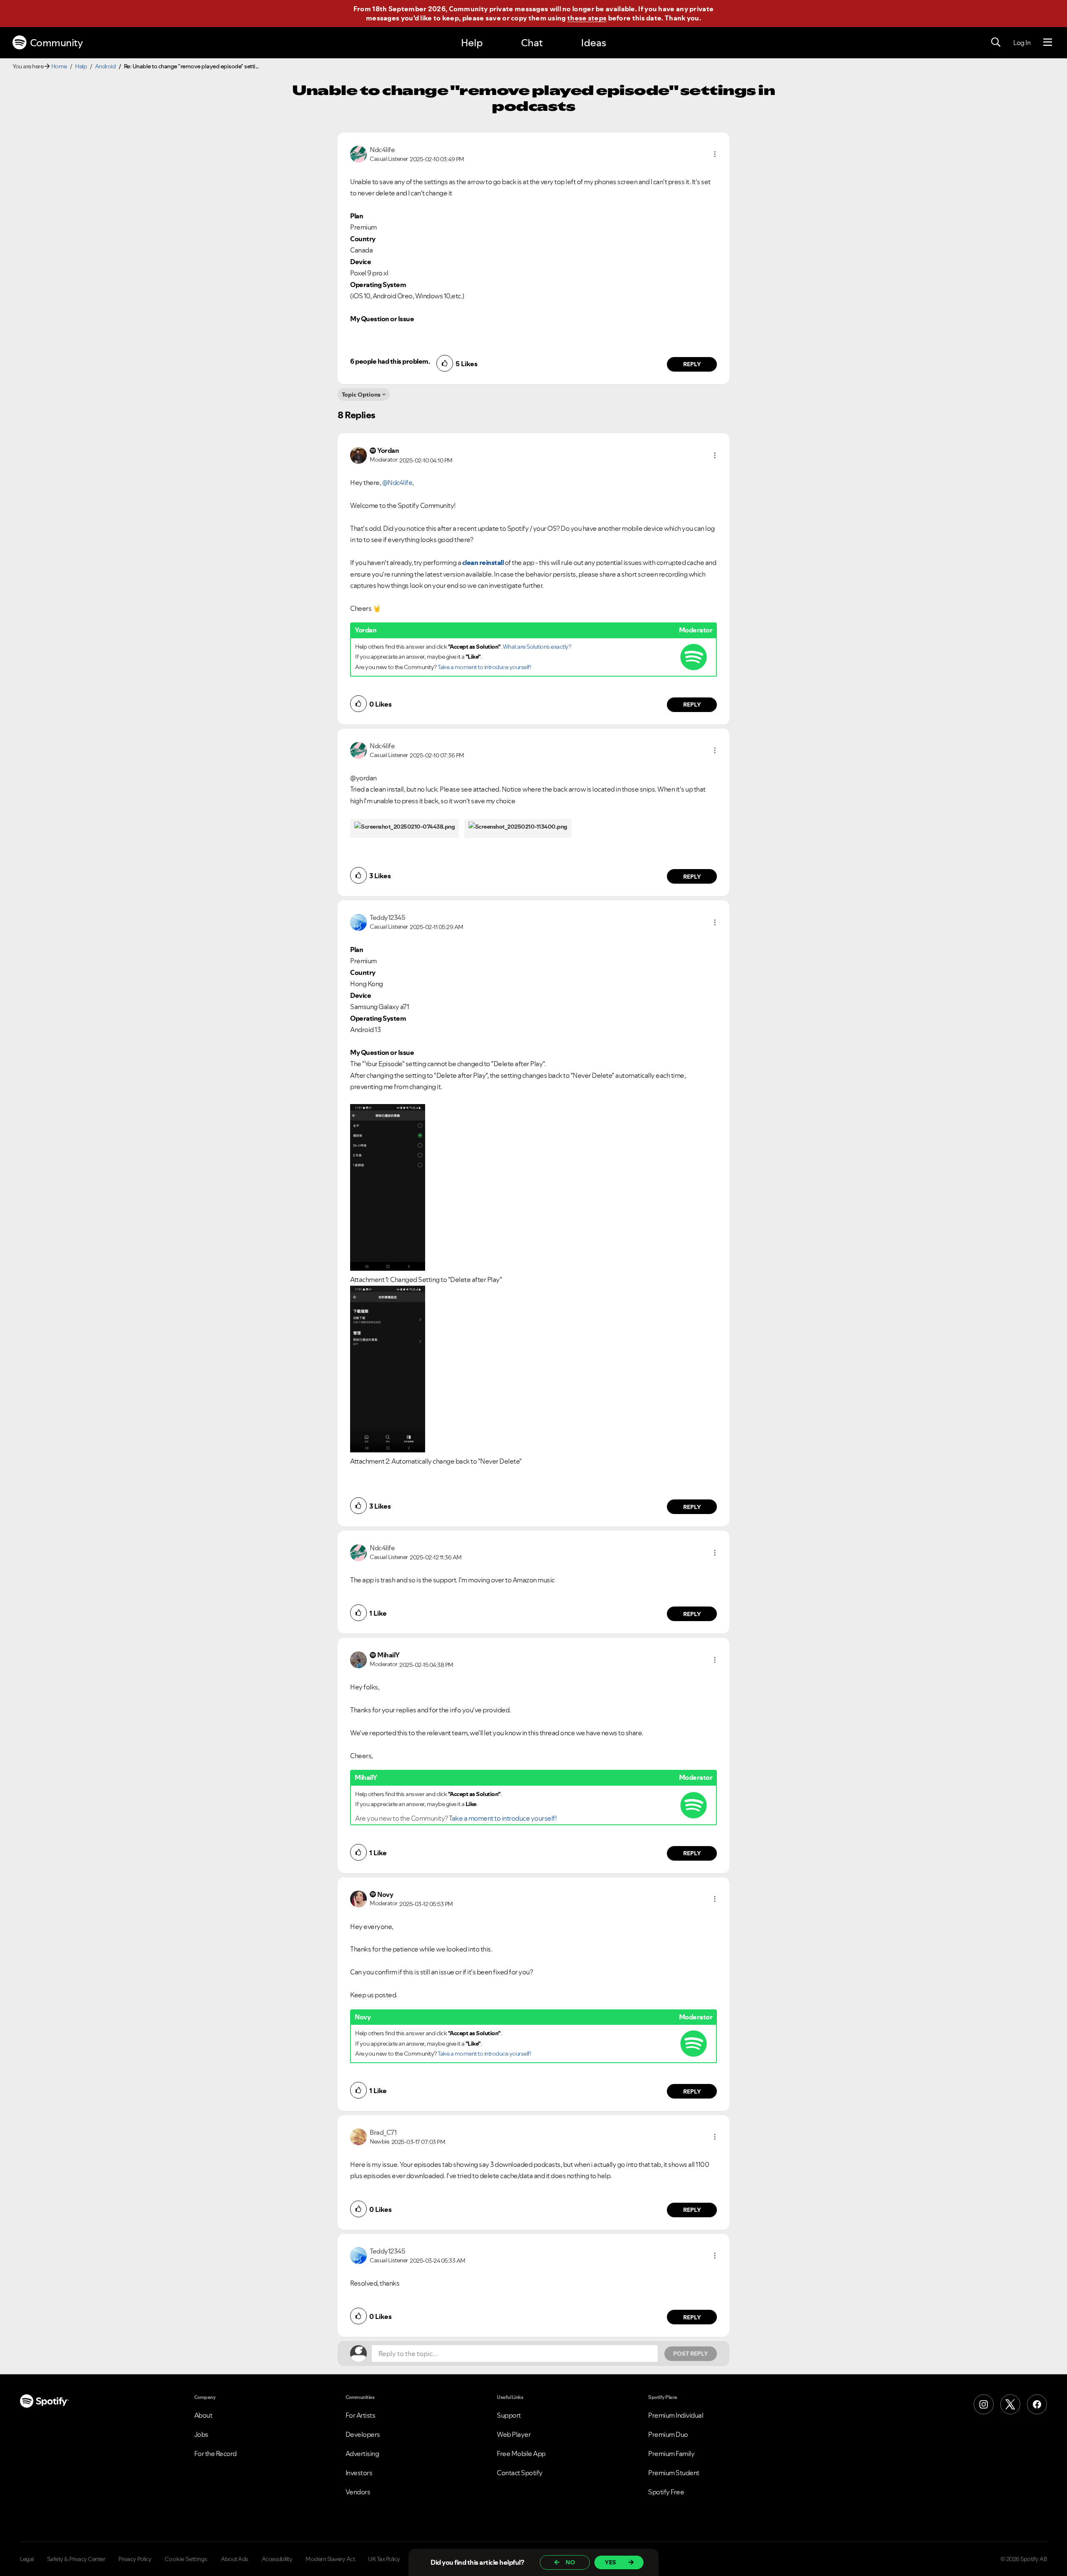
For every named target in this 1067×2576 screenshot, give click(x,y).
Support (509, 2415)
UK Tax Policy (384, 2559)
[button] (715, 154)
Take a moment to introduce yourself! (484, 667)
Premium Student (674, 2473)
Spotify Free (666, 2492)
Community (56, 43)
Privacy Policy (135, 2559)
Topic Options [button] (361, 395)
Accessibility (277, 2559)
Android (105, 66)
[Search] (996, 42)
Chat (532, 43)
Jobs (201, 2434)
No (570, 2562)
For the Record (215, 2454)
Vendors (358, 2492)
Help (472, 43)
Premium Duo (668, 2434)
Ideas (594, 43)
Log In (1022, 42)
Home (59, 66)
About (203, 2415)
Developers (363, 2434)
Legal (27, 2559)
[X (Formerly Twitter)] (1010, 2404)
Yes (610, 2562)
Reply (692, 364)
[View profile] (358, 153)
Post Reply (691, 2354)
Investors (359, 2473)
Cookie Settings (186, 2559)
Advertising (362, 2454)
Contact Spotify (520, 2473)
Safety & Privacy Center (76, 2559)
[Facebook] (1037, 2404)
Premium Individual (676, 2415)
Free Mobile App (521, 2454)
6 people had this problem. (390, 361)
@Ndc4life (397, 482)
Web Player (514, 2434)
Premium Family (671, 2454)
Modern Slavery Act (330, 2559)
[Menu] (1048, 42)
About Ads (235, 2559)
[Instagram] (984, 2404)
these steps (587, 18)
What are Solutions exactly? (537, 647)
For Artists (361, 2415)
